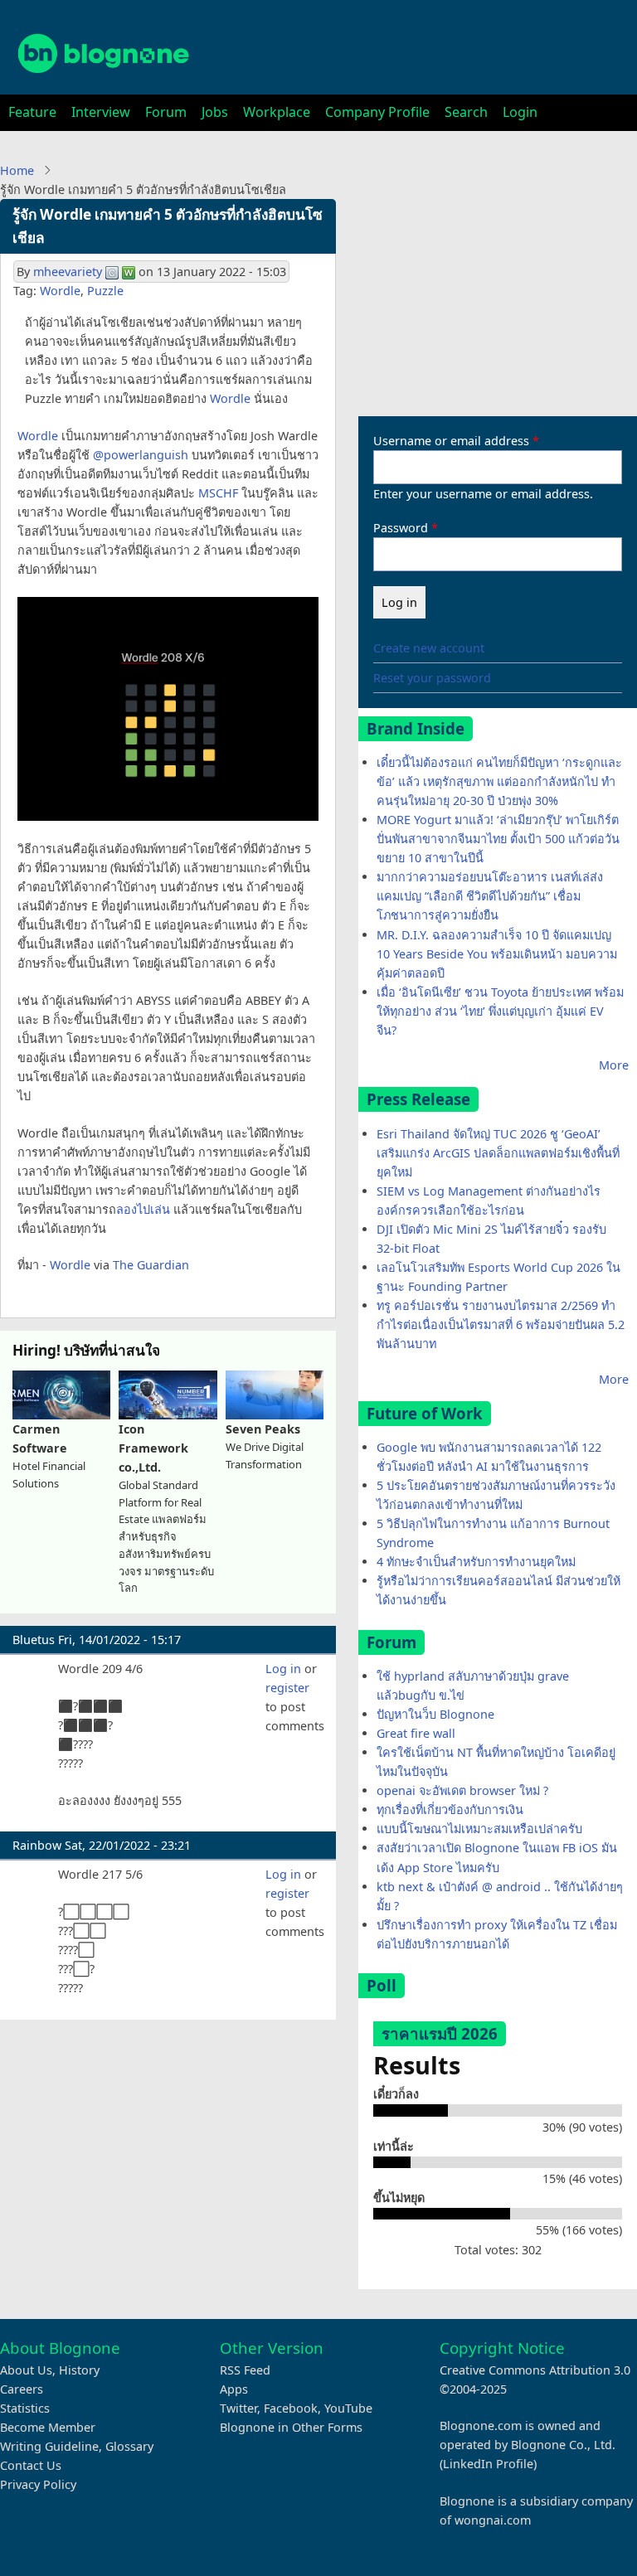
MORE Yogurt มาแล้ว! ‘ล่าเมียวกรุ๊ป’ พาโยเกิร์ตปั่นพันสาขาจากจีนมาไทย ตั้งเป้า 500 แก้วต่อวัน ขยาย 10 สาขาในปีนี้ (498, 839)
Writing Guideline (49, 2446)
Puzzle (105, 291)
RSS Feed (245, 2370)
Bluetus (34, 1640)
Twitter (238, 2408)
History (79, 2370)
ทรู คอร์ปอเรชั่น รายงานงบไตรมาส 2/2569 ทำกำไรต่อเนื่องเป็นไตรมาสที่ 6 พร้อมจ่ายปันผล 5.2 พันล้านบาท (501, 1324)
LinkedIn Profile (488, 2464)
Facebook (291, 2408)
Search (466, 112)
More (614, 1065)
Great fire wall (416, 1733)
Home (17, 170)
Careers (22, 2389)
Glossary (129, 2446)
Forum (166, 112)
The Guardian (151, 1265)
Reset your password (432, 678)
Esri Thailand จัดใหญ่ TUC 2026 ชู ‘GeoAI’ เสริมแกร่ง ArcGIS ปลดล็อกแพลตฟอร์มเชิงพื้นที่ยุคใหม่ (498, 1153)
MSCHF (218, 493)
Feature (32, 112)
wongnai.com (493, 2520)
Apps (234, 2389)
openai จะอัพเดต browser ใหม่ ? (462, 1790)
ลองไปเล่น (143, 1209)
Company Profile (377, 112)
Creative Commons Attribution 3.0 (535, 2370)
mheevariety (68, 272)
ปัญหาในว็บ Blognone (435, 1714)
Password (401, 528)
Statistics (25, 2408)
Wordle (60, 291)
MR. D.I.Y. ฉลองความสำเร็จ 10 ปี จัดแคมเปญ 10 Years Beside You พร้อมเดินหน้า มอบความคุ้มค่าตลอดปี (497, 954)
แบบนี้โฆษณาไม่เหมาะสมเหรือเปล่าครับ (479, 1829)
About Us (26, 2370)
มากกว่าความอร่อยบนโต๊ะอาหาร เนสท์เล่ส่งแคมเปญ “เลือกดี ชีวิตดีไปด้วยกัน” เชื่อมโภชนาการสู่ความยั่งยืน (490, 896)
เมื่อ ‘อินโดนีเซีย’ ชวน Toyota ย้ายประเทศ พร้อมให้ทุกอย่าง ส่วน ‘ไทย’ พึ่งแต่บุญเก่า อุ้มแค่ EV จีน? (500, 1011)
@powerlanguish (141, 455)
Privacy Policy (38, 2484)
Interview (101, 112)
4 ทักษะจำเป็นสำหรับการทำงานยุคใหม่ (476, 1562)
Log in (283, 1669)
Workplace (277, 112)
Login (520, 112)
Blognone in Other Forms (291, 2427)
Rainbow (37, 1845)
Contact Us (31, 2465)
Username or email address (451, 441)
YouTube (348, 2408)
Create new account (429, 648)
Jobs (215, 112)
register (287, 1688)
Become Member (48, 2427)
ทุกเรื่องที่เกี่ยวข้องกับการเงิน (450, 1810)
